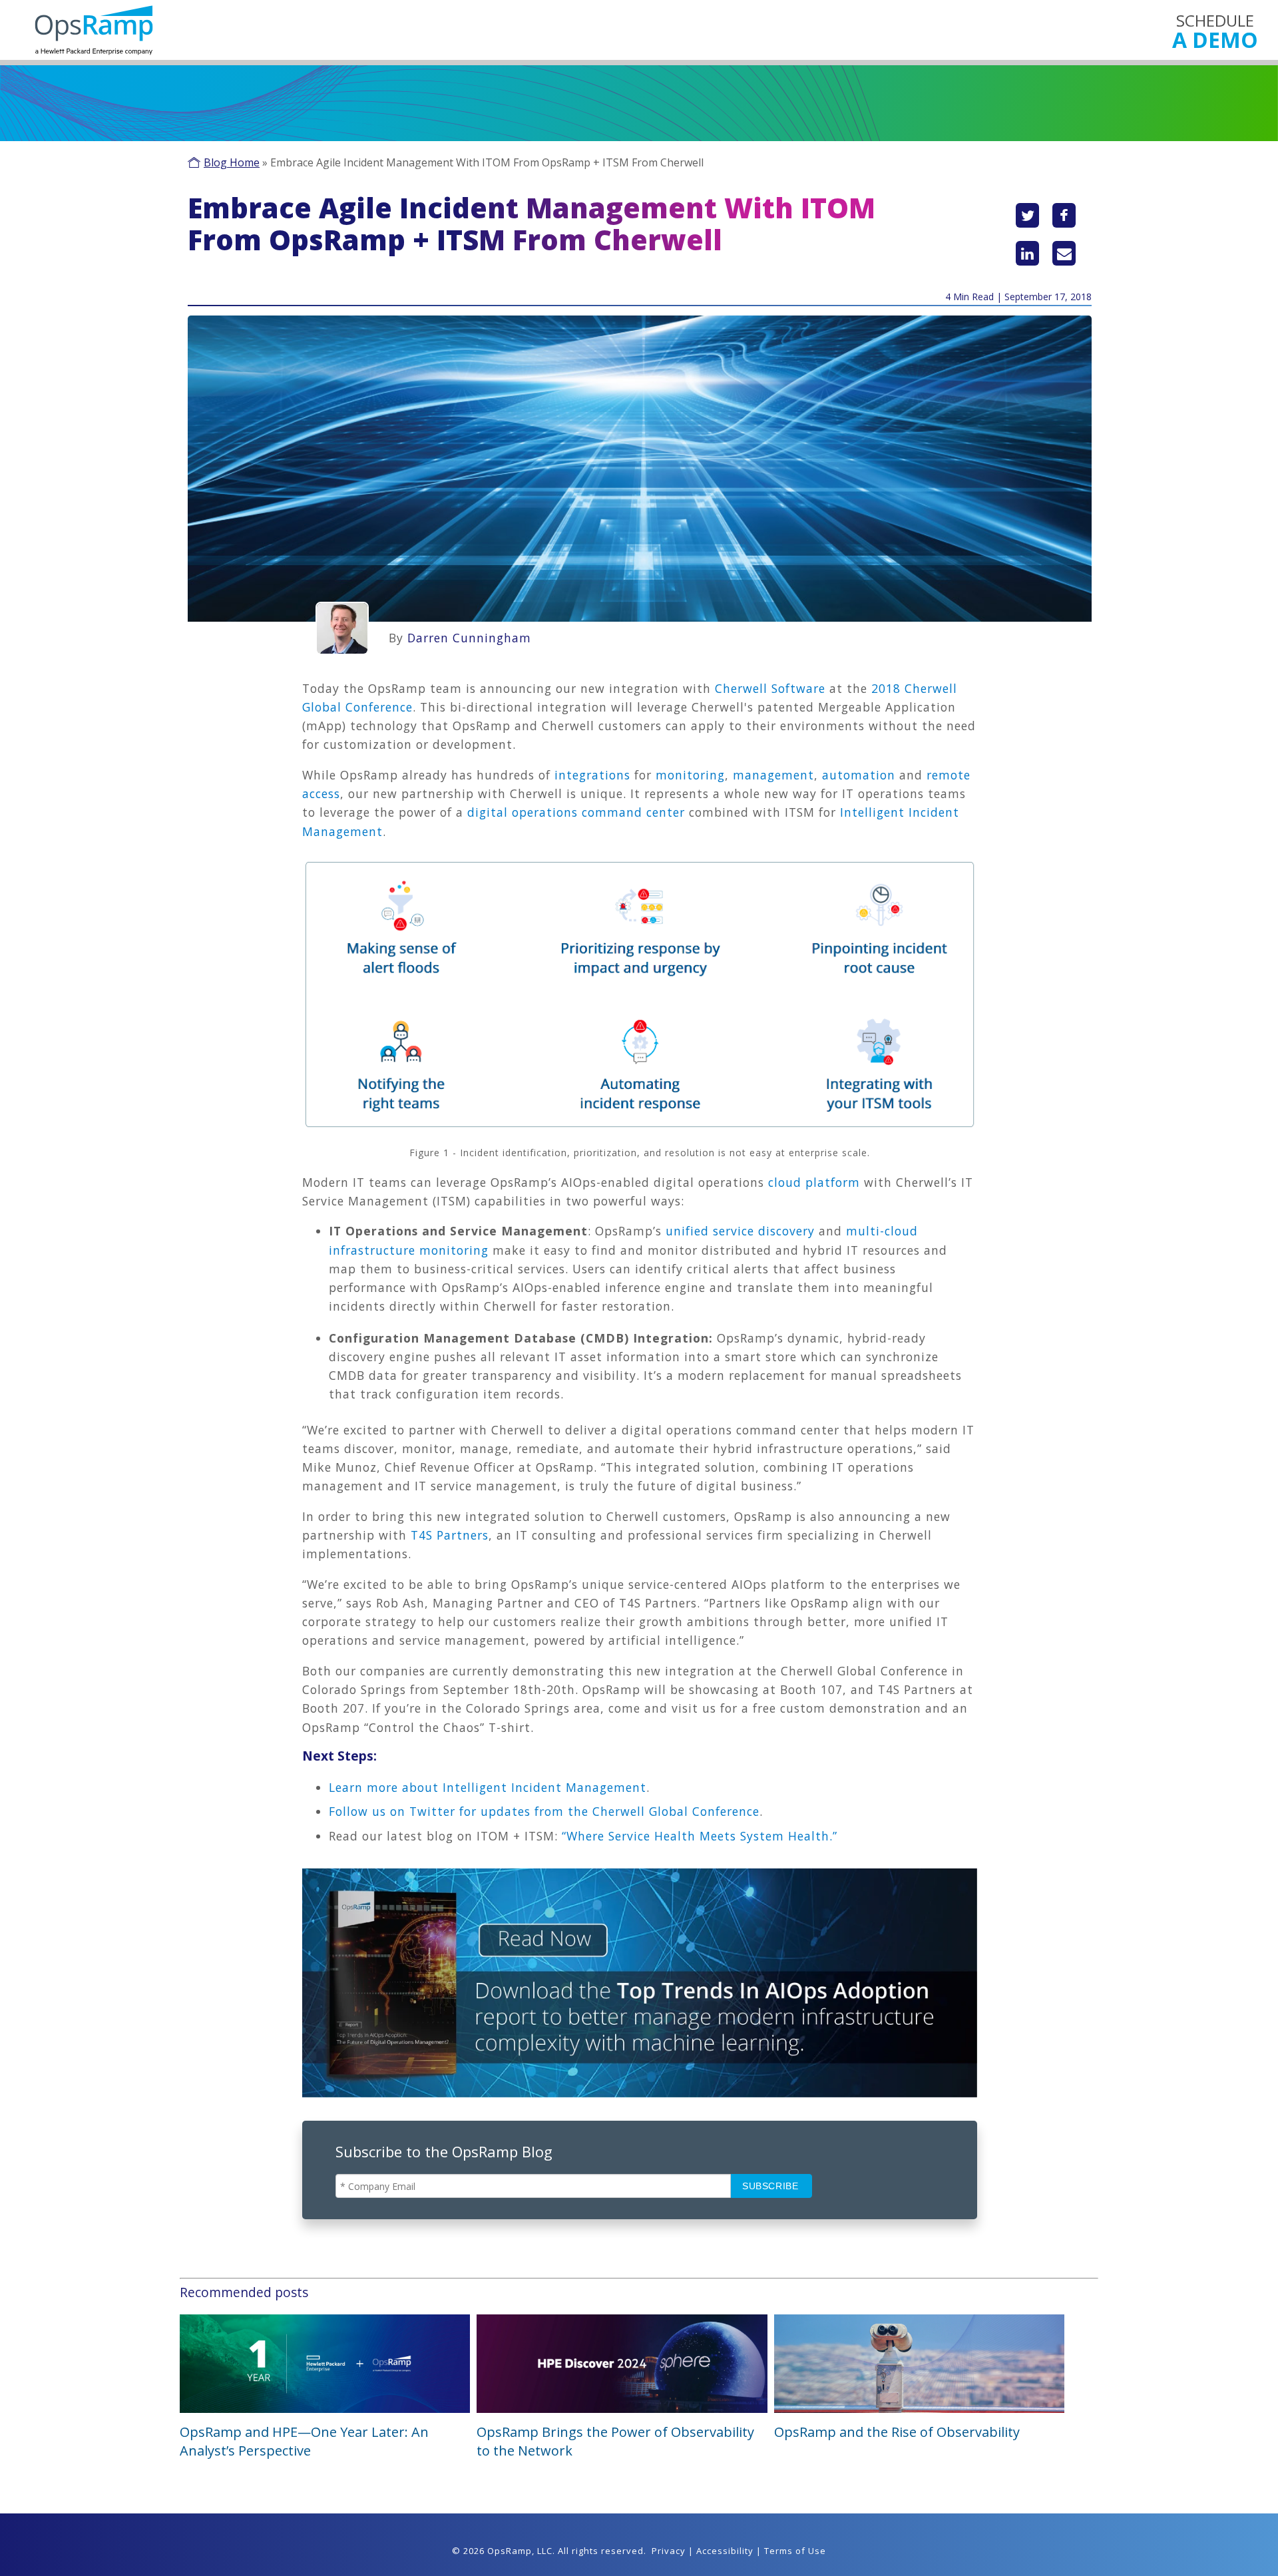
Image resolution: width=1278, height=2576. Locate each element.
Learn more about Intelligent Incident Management (488, 1787)
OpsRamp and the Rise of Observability (897, 2432)
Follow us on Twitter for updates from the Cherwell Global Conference (544, 1811)
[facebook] (1064, 215)
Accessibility (725, 2551)
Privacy (669, 2551)
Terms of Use (795, 2551)
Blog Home (232, 162)
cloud (787, 1182)
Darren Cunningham (469, 638)
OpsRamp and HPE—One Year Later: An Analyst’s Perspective (304, 2441)
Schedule (1215, 30)
